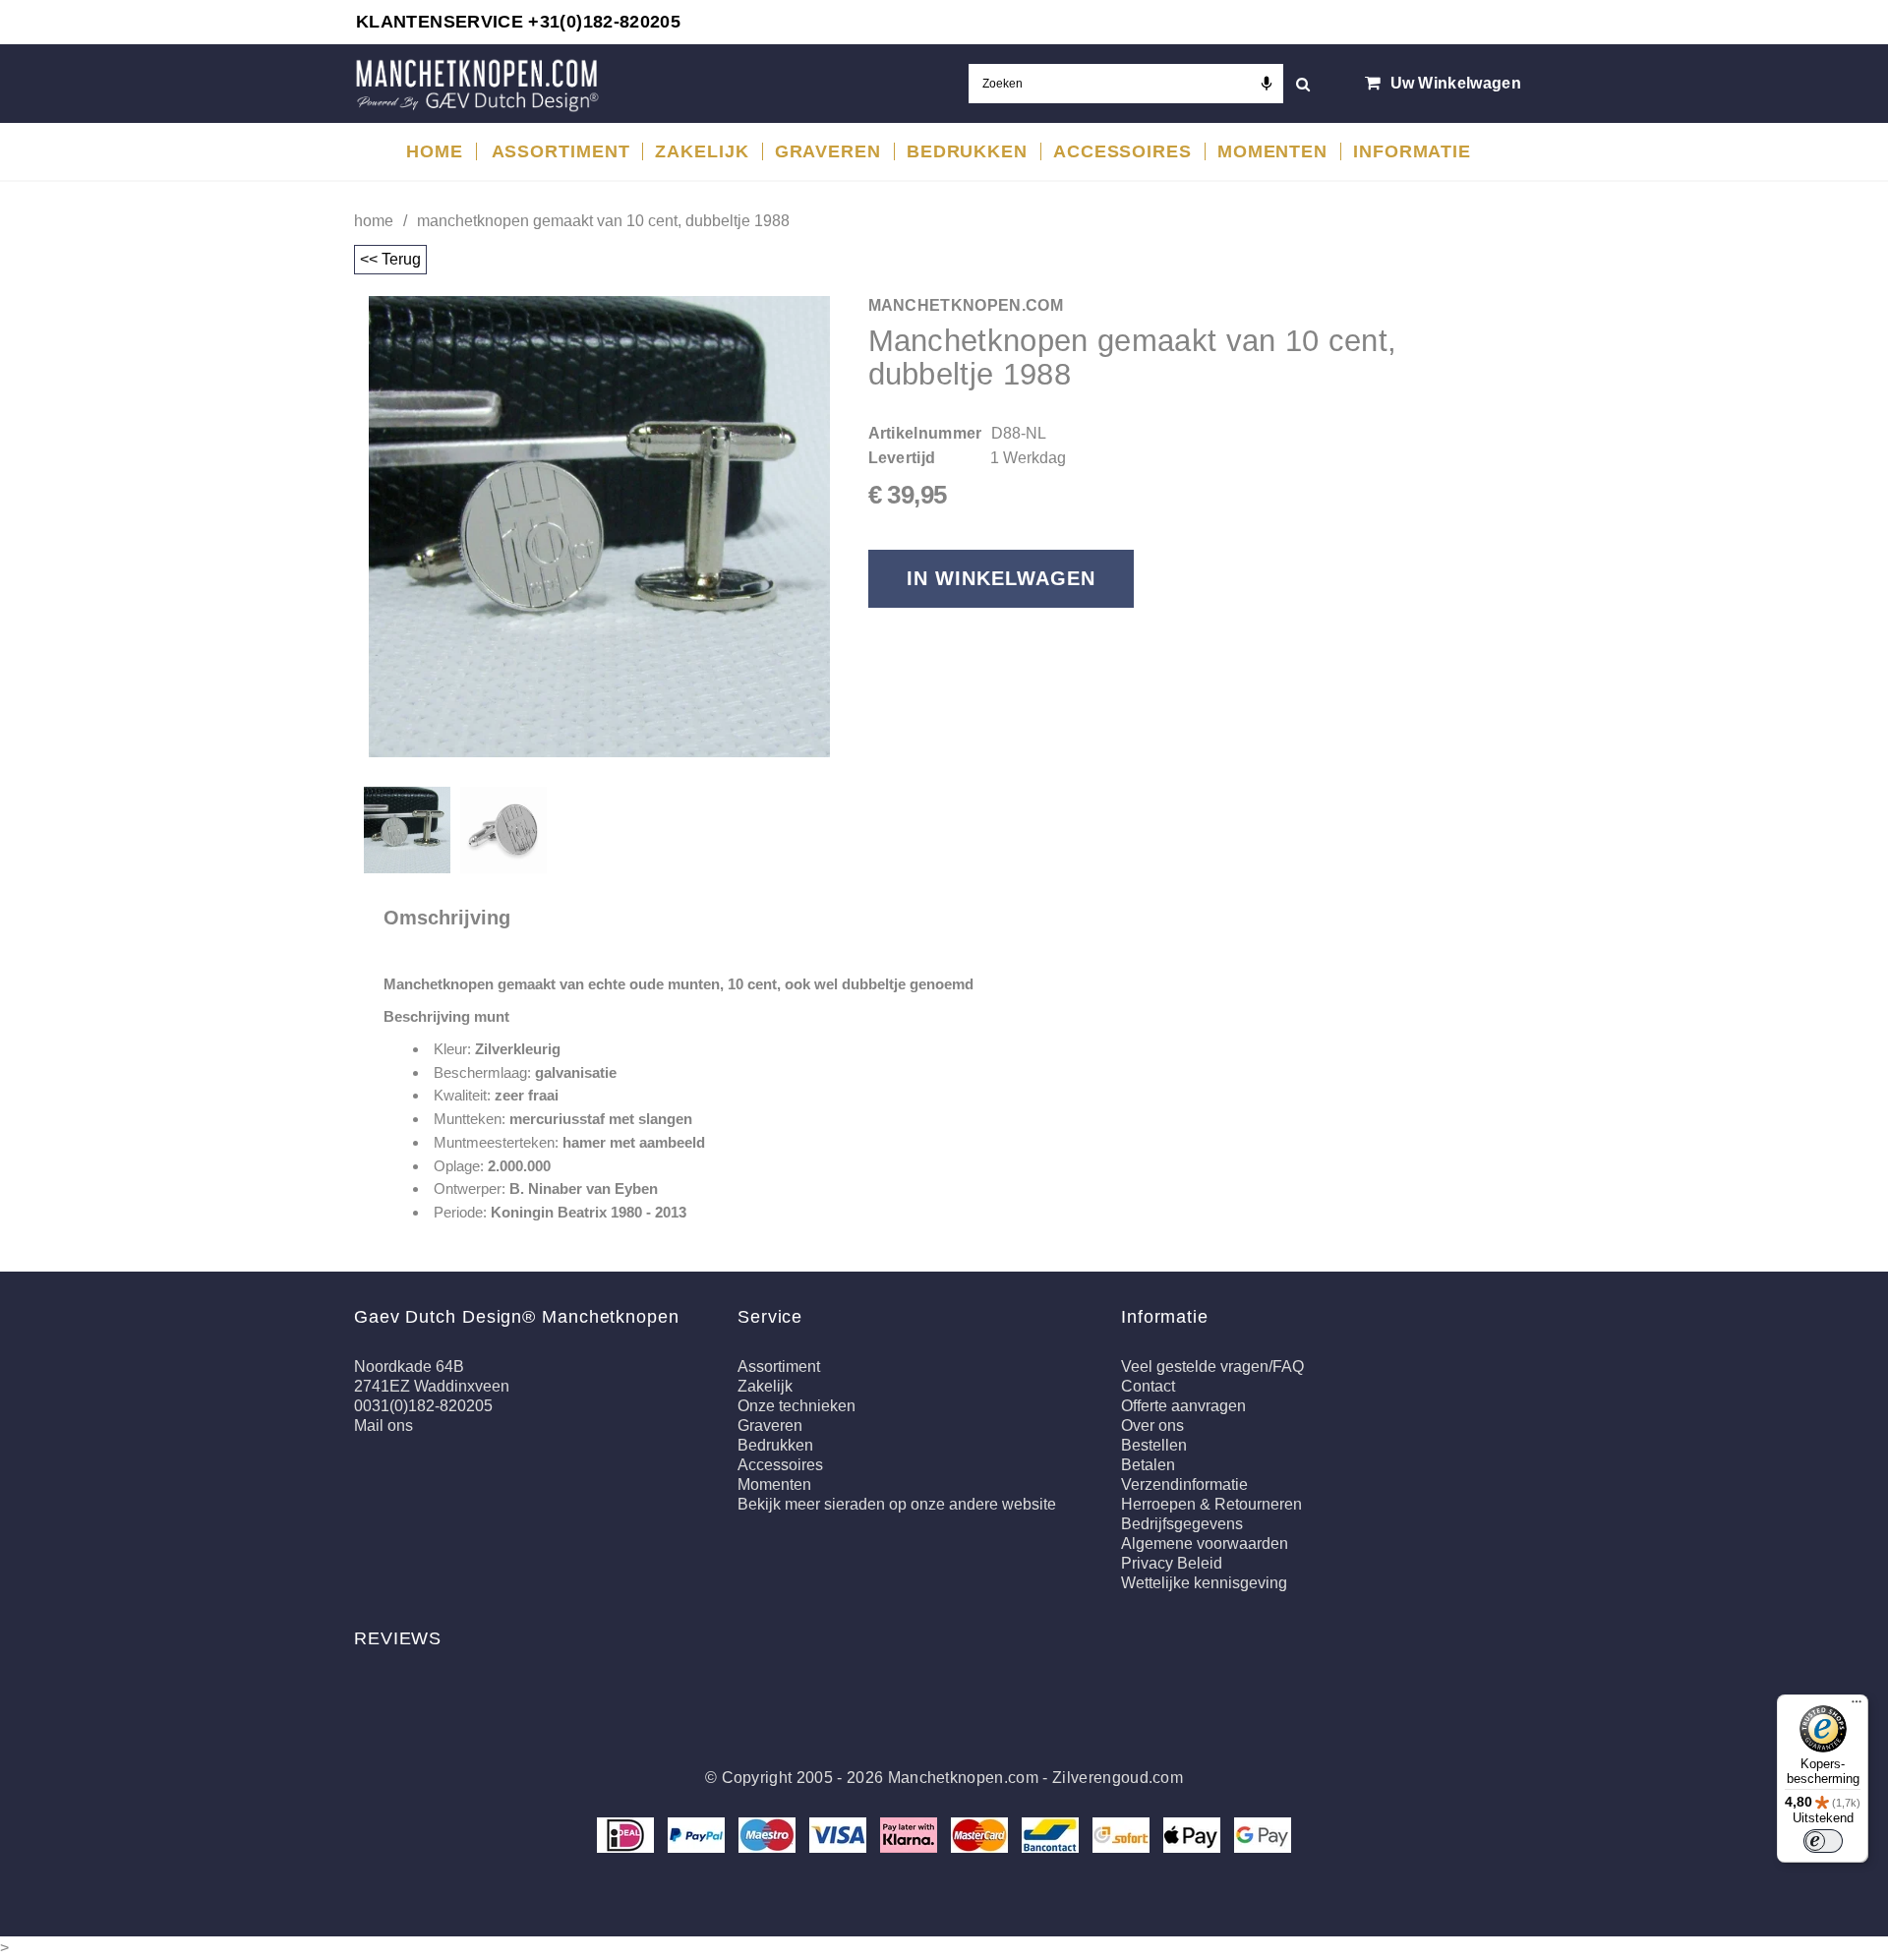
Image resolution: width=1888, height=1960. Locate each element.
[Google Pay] (1263, 1834)
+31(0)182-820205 (604, 22)
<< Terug (390, 259)
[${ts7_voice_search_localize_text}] (1267, 84)
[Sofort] (1123, 1834)
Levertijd (902, 458)
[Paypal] (698, 1834)
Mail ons (383, 1425)
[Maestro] (769, 1834)
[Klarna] (911, 1834)
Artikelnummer (925, 433)
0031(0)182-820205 (423, 1406)
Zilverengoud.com (1118, 1778)
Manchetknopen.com (963, 1778)
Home (374, 221)
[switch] (1823, 1841)
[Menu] (1857, 1706)
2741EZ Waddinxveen (432, 1386)
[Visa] (840, 1834)
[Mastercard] (981, 1834)
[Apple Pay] (1194, 1834)
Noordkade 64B (409, 1366)
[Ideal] (627, 1834)
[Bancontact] (1052, 1834)
